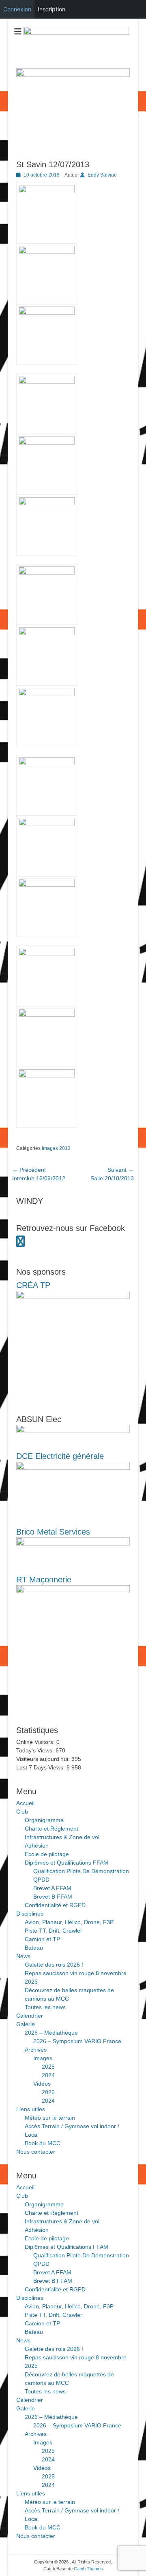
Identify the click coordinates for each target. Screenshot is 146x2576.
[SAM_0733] (47, 313)
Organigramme (44, 1820)
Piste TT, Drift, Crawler (54, 1931)
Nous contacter (36, 2152)
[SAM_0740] (47, 763)
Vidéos (42, 2084)
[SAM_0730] (47, 191)
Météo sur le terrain (50, 2118)
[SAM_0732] (47, 252)
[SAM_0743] (47, 954)
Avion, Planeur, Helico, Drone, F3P (69, 1922)
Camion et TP (42, 1939)
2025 (48, 2067)
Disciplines (30, 1914)
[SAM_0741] (47, 824)
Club (22, 1812)
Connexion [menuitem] (17, 9)
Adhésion (37, 1846)
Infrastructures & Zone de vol (62, 1837)
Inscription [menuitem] (52, 9)
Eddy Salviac (102, 175)
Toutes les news (45, 2007)
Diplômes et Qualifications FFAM (67, 1863)
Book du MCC (43, 2143)
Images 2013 (56, 1148)
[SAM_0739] (47, 694)
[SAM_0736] (47, 503)
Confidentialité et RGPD (55, 1905)
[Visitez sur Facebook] (20, 1243)
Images (43, 2058)
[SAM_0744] (47, 1015)
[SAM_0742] (47, 885)
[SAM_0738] (47, 633)
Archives (36, 2050)
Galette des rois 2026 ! (54, 1965)
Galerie (26, 2024)
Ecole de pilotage (47, 1854)
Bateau (34, 1948)
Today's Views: (36, 1750)
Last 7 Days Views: (41, 1767)
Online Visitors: (36, 1742)
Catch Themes (88, 2569)
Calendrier (30, 2016)
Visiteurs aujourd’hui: (44, 1759)
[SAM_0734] (47, 382)
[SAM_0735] (47, 443)
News (23, 1956)
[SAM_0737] (47, 573)
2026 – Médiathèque (51, 2033)
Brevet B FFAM (53, 1897)
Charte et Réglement (52, 1829)
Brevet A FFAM (52, 1888)
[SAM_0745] (47, 1075)
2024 (48, 2075)
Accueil (25, 1803)
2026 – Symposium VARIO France (77, 2041)
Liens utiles (31, 2109)
